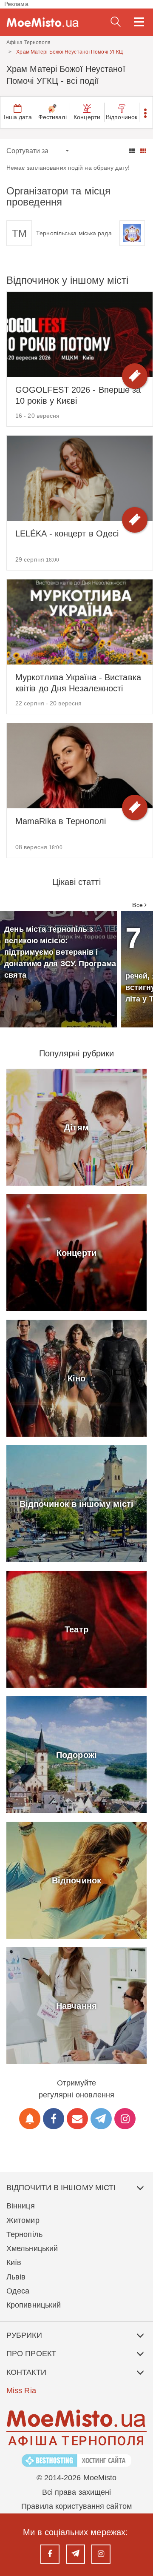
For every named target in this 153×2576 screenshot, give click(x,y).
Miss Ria (21, 2391)
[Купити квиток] (135, 376)
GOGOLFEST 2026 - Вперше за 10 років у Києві (78, 395)
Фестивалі (52, 117)
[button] (146, 112)
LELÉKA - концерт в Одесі (67, 533)
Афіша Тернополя (29, 43)
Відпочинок (122, 117)
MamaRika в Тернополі (61, 821)
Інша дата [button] (18, 117)
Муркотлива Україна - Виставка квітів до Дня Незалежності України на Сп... (78, 683)
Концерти (87, 117)
